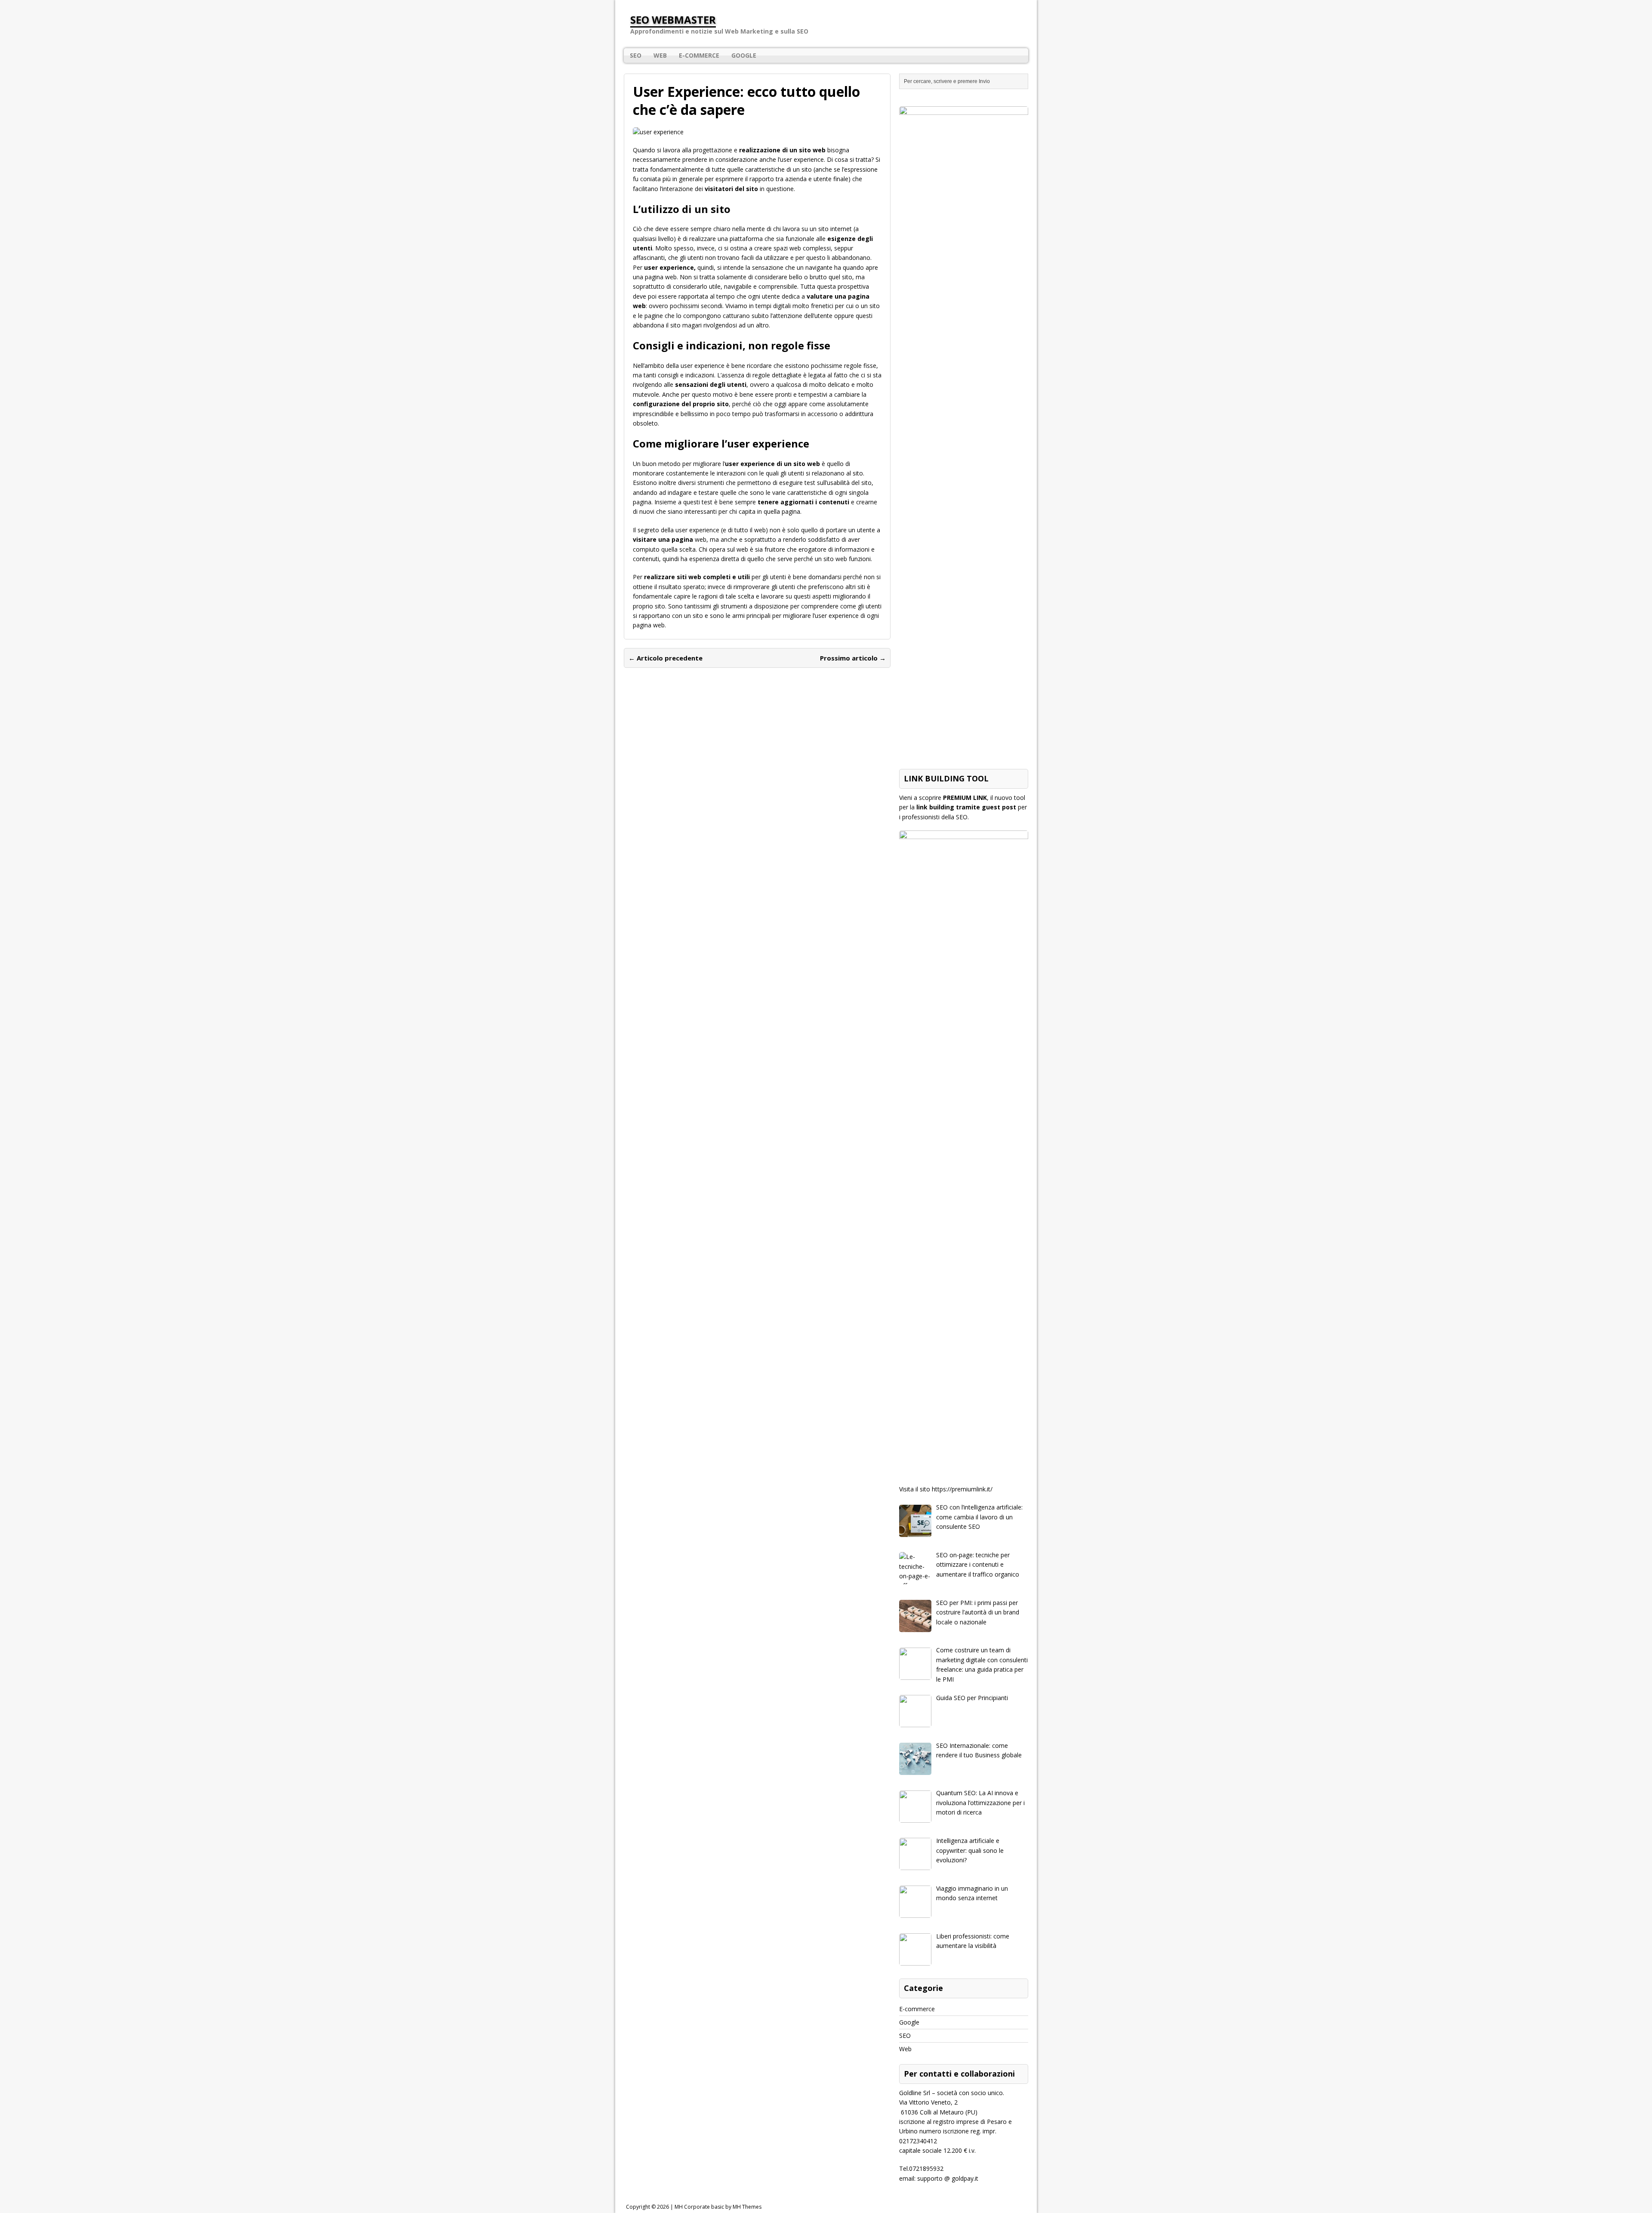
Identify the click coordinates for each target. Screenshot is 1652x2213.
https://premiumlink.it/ (962, 1489)
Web (660, 55)
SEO (636, 55)
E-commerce (699, 55)
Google (744, 55)
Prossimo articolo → (853, 658)
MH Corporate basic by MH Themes (718, 2207)
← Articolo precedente (666, 658)
